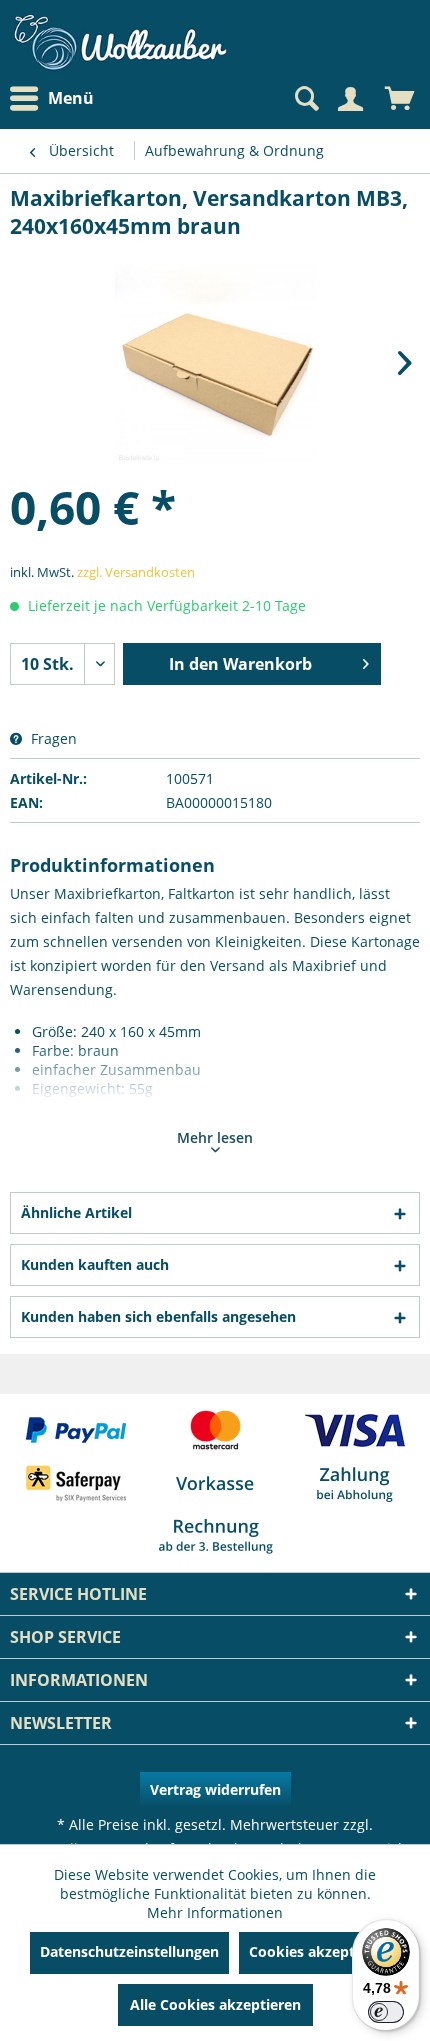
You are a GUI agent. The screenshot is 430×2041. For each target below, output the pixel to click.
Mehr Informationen (215, 1912)
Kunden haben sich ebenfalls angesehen (158, 1316)
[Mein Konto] (350, 99)
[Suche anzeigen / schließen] (305, 99)
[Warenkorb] (400, 99)
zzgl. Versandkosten (136, 572)
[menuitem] (57, 98)
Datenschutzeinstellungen (129, 1951)
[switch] (386, 2012)
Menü (71, 98)
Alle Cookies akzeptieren (215, 2004)
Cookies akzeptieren (319, 1951)
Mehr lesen (215, 1137)
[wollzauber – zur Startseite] (120, 42)
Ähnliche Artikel (76, 1212)
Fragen (52, 738)
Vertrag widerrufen (215, 1789)
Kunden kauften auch (95, 1264)
